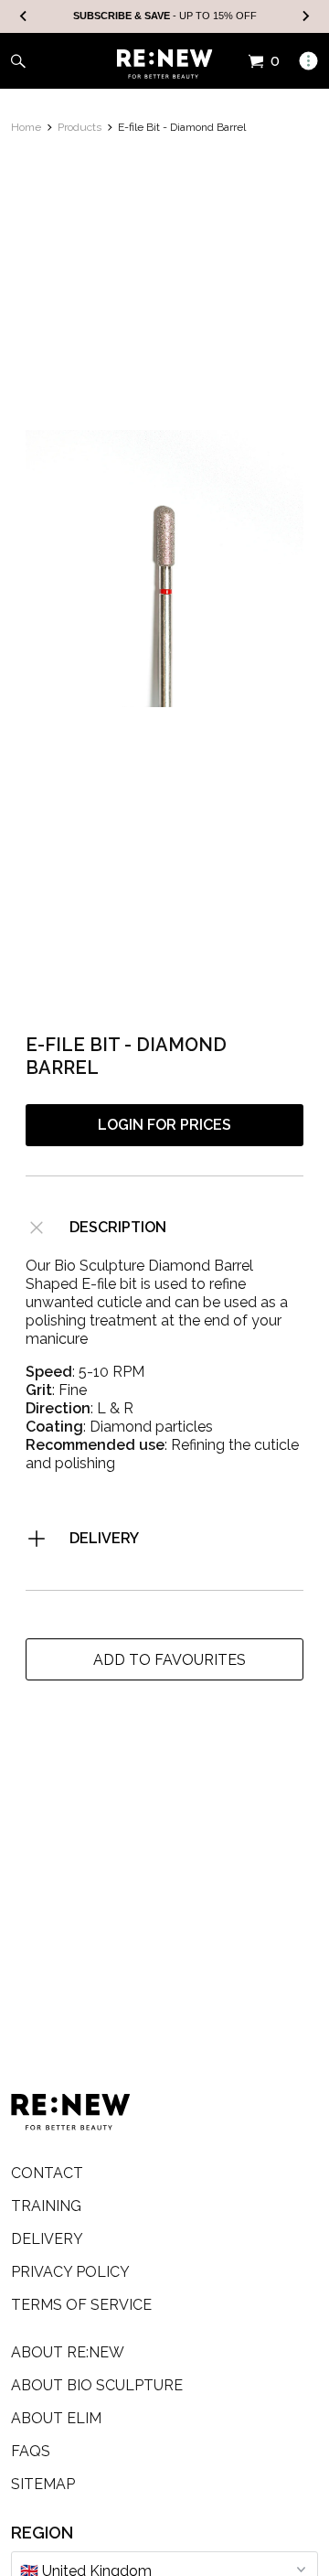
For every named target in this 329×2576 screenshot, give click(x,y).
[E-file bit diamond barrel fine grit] (164, 569)
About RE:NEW (68, 2352)
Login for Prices (164, 1125)
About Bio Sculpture (97, 2385)
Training (46, 2206)
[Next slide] (305, 17)
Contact (47, 2173)
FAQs (31, 2451)
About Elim (56, 2418)
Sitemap (43, 2484)
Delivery (104, 1538)
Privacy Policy (70, 2272)
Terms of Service (81, 2305)
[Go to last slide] (24, 17)
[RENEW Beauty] (165, 64)
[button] (164, 1659)
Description (118, 1227)
